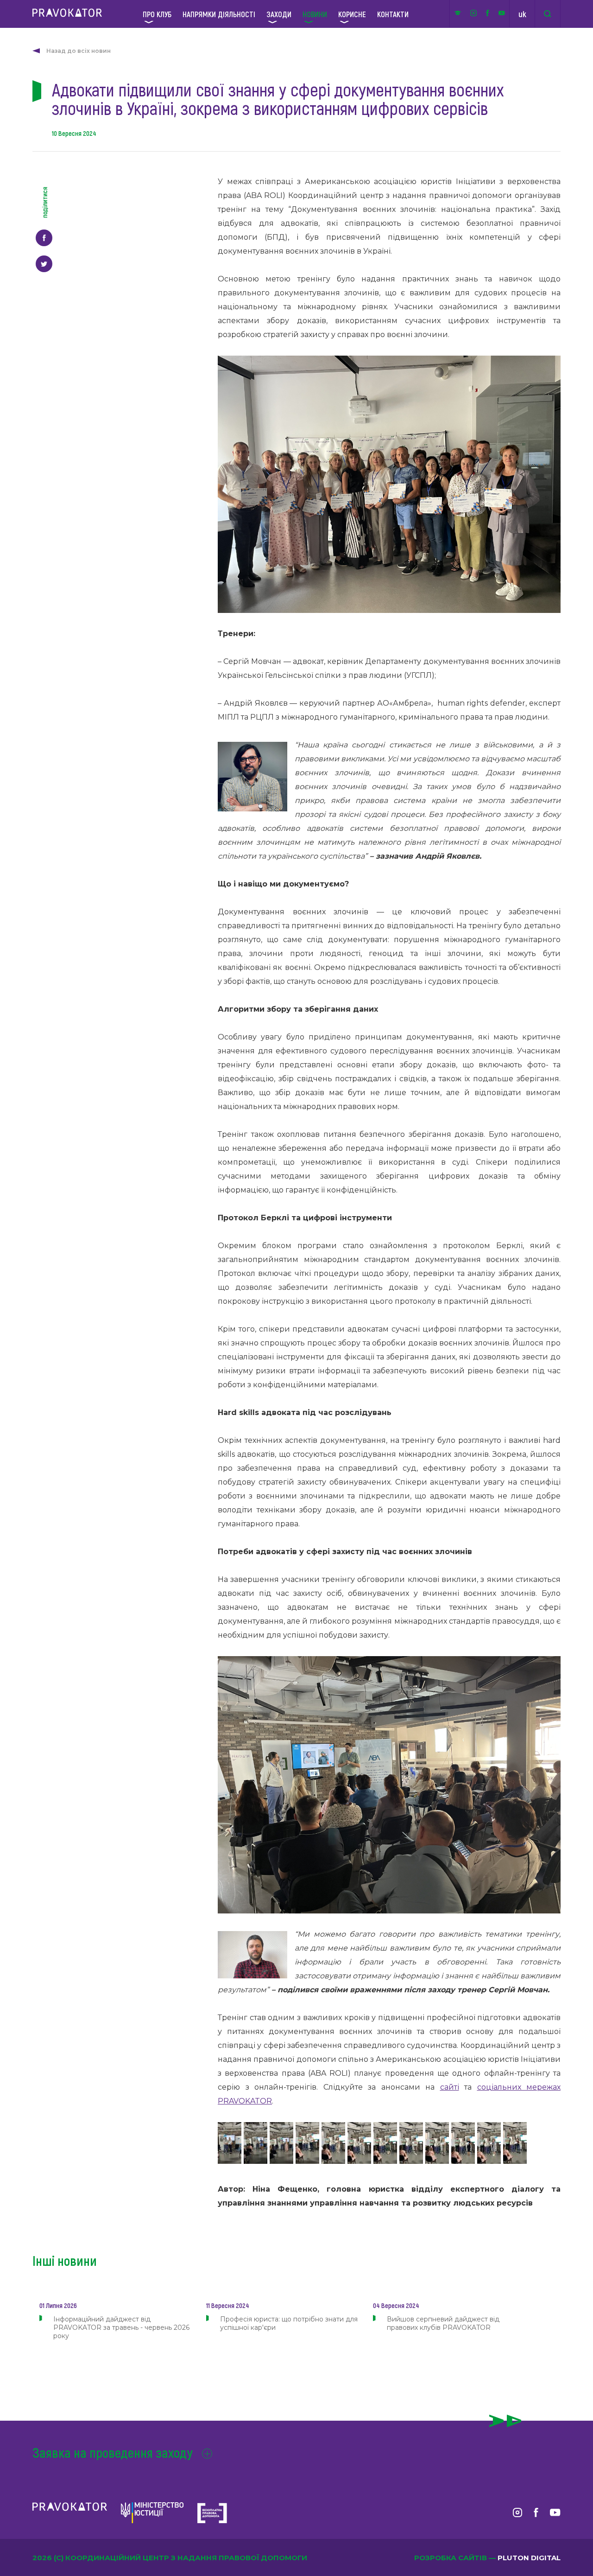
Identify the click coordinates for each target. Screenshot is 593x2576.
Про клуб (157, 14)
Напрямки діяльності (219, 14)
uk (522, 14)
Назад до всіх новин (79, 51)
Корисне (352, 14)
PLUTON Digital (529, 2558)
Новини (315, 14)
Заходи (279, 14)
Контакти (393, 14)
